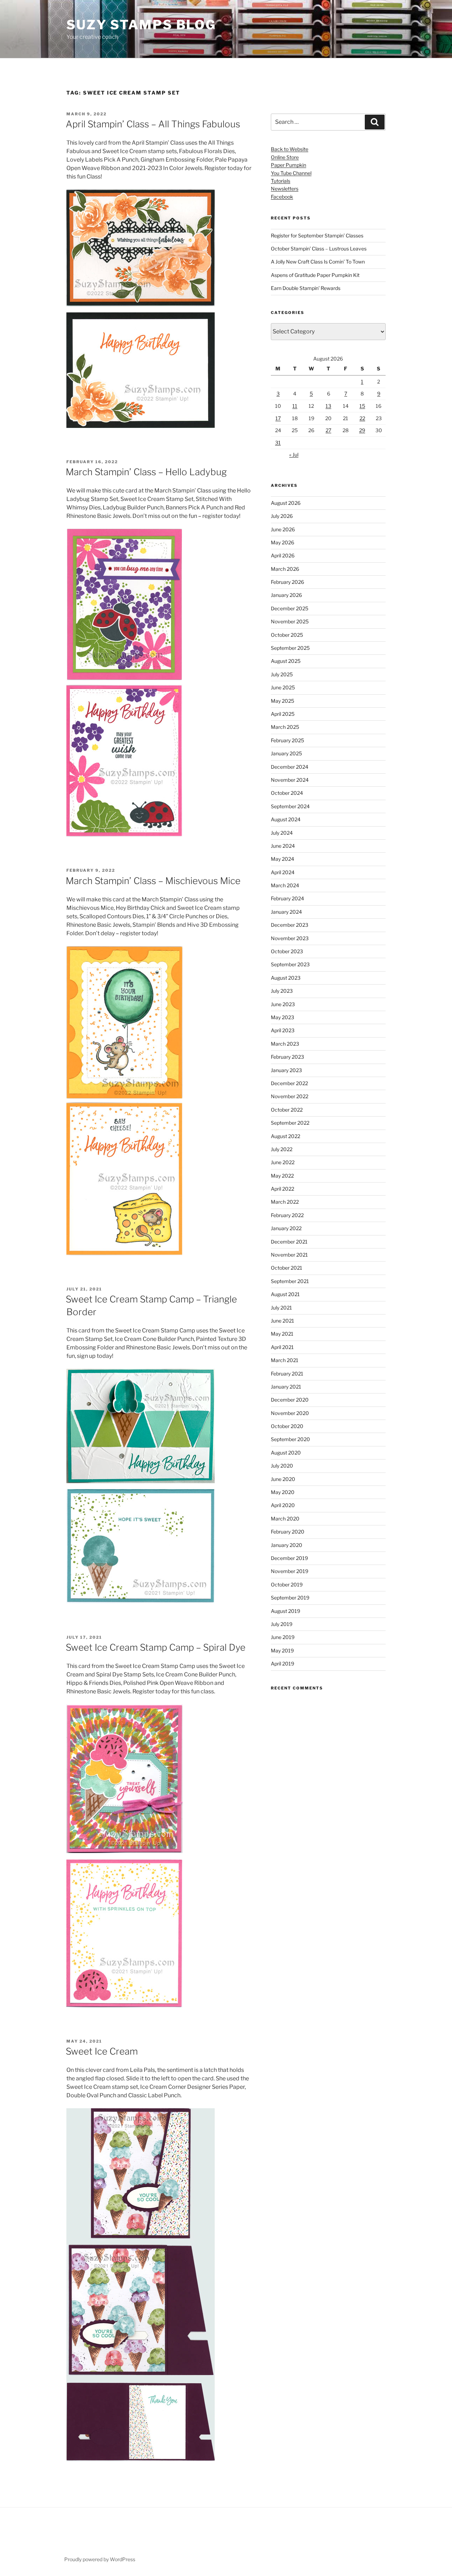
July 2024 (282, 833)
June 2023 (283, 1004)
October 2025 (287, 635)
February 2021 (287, 1374)
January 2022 (286, 1228)
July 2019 (282, 1624)
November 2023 (290, 938)
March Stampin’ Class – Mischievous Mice (153, 881)
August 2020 (286, 1453)
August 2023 (286, 978)
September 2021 (290, 1281)
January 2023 (286, 1070)
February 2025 (287, 740)
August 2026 (286, 503)
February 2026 (287, 582)
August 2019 (286, 1611)
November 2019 (290, 1571)
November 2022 (290, 1096)
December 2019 (289, 1558)
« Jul (294, 455)
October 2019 (287, 1585)
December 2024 (290, 767)
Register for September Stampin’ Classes (317, 235)
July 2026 (282, 516)
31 (278, 443)
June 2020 (283, 1479)
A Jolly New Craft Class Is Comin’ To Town (318, 262)
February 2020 (288, 1532)
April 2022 (282, 1189)
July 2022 (282, 1149)
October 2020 (287, 1426)
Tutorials (281, 181)
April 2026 (283, 555)
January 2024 (286, 912)
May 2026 (282, 542)
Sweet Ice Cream (102, 2051)
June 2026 (283, 529)
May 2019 (282, 1650)
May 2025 (282, 701)
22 (362, 418)
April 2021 (282, 1347)
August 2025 (286, 661)
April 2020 (283, 1505)
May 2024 (282, 859)
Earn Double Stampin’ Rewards (306, 288)
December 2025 (290, 608)
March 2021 (285, 1360)
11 (295, 406)
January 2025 (286, 753)
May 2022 (282, 1176)
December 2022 (289, 1083)
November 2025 (290, 621)
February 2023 (287, 1057)
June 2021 (282, 1321)
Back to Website (290, 149)
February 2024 (287, 898)
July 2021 (281, 1308)
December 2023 (290, 925)
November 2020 (290, 1413)
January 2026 (286, 595)
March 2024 (285, 885)
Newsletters (285, 189)
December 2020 (290, 1400)
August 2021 (285, 1294)
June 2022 (283, 1162)
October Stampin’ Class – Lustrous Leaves (319, 249)
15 (362, 406)
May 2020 (283, 1492)
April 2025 (283, 714)
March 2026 (285, 569)
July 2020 (282, 1466)
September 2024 (290, 806)
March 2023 (285, 1044)
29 (362, 430)
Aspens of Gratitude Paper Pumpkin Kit (315, 275)
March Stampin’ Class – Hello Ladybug (146, 472)
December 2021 (289, 1242)
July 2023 (282, 991)
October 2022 (287, 1110)
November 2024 (290, 780)
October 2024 (287, 793)
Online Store (285, 157)
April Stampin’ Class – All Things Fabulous (153, 124)
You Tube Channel (291, 173)
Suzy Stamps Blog (141, 25)
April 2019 (282, 1664)
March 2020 (285, 1519)
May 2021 (282, 1334)
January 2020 (287, 1545)
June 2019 (283, 1637)
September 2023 (290, 964)
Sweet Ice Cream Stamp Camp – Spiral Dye (156, 1647)
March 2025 (285, 727)
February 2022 (287, 1215)
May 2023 (282, 1017)
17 (278, 418)
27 (328, 430)
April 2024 (283, 872)
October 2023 (287, 951)
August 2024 (286, 819)
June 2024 (283, 846)
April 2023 (283, 1030)
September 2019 (290, 1598)
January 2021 (286, 1387)
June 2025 (283, 687)
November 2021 (289, 1255)
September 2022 (290, 1123)
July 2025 (282, 674)
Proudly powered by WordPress (100, 2559)
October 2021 (287, 1268)
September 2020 (290, 1439)
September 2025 (290, 648)
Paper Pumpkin (289, 165)
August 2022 (286, 1136)
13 (328, 406)
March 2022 (285, 1202)
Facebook (282, 197)
